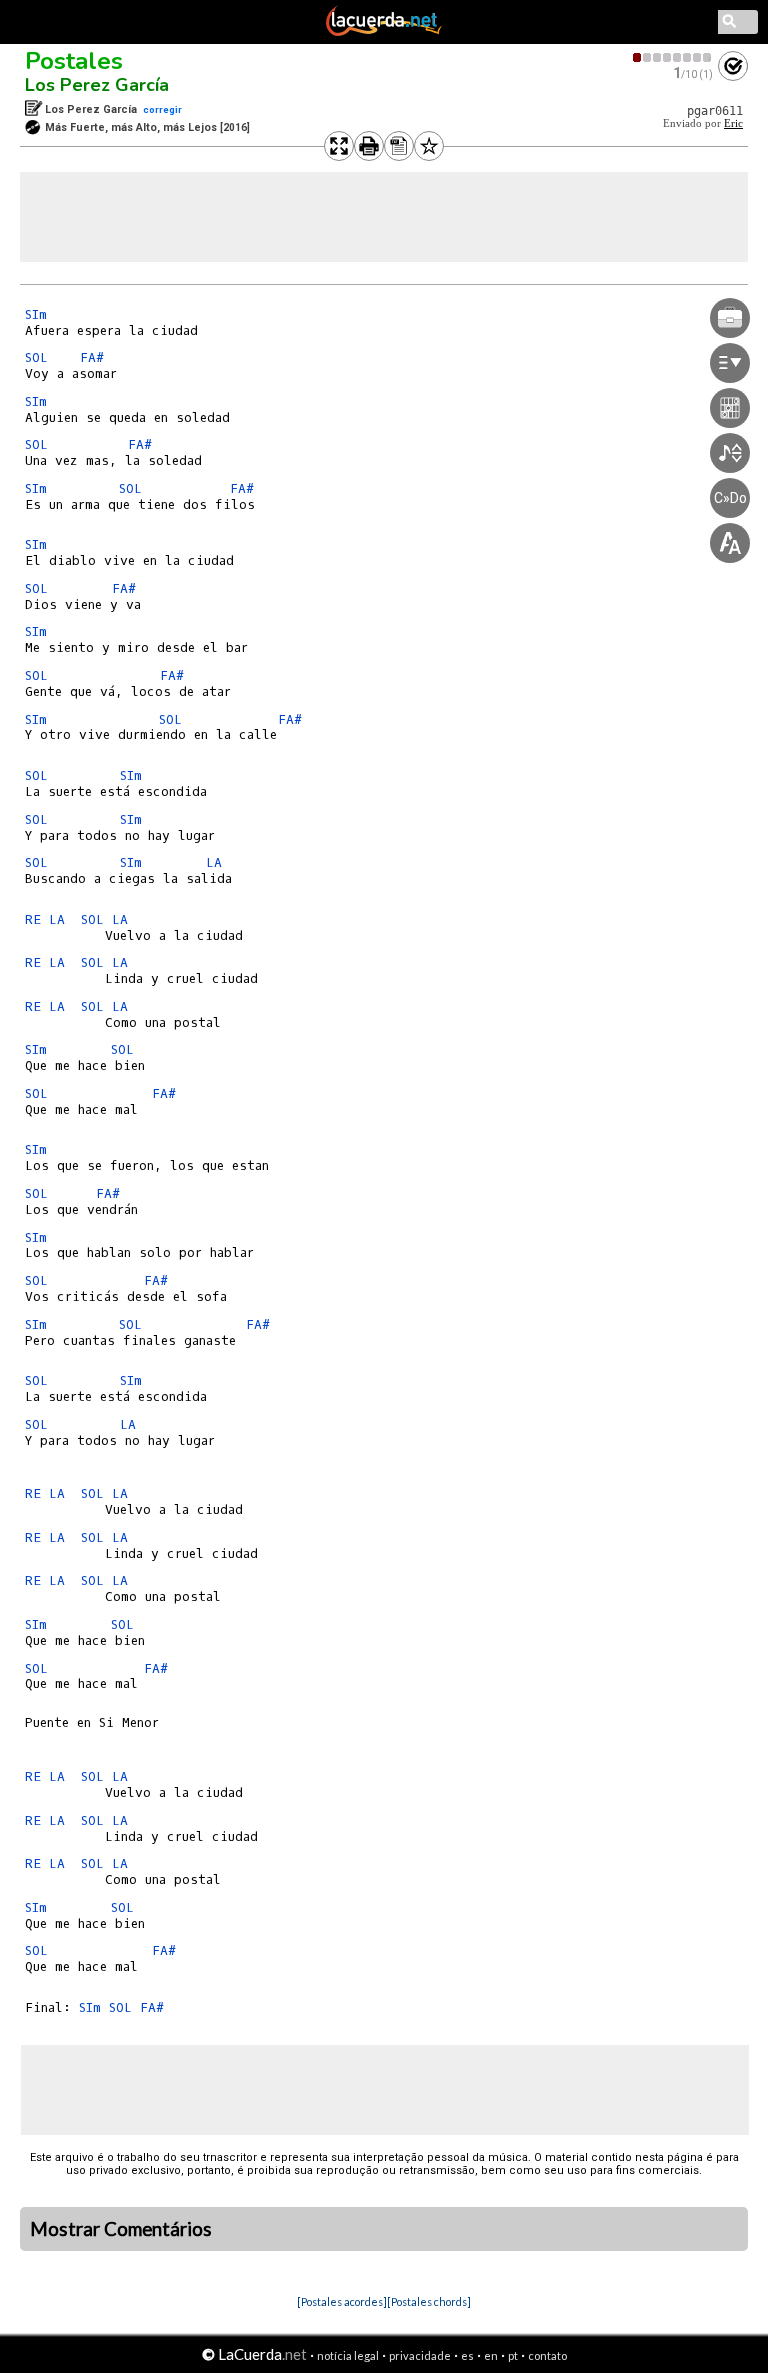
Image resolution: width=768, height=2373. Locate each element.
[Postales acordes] (342, 2301)
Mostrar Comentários (121, 2229)
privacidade (420, 2355)
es (467, 2355)
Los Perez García (97, 85)
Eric (733, 123)
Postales (74, 61)
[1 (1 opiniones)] (673, 57)
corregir (162, 109)
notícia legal (348, 2355)
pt (513, 2355)
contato (547, 2355)
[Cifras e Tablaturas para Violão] (384, 32)
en (491, 2355)
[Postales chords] (429, 2301)
